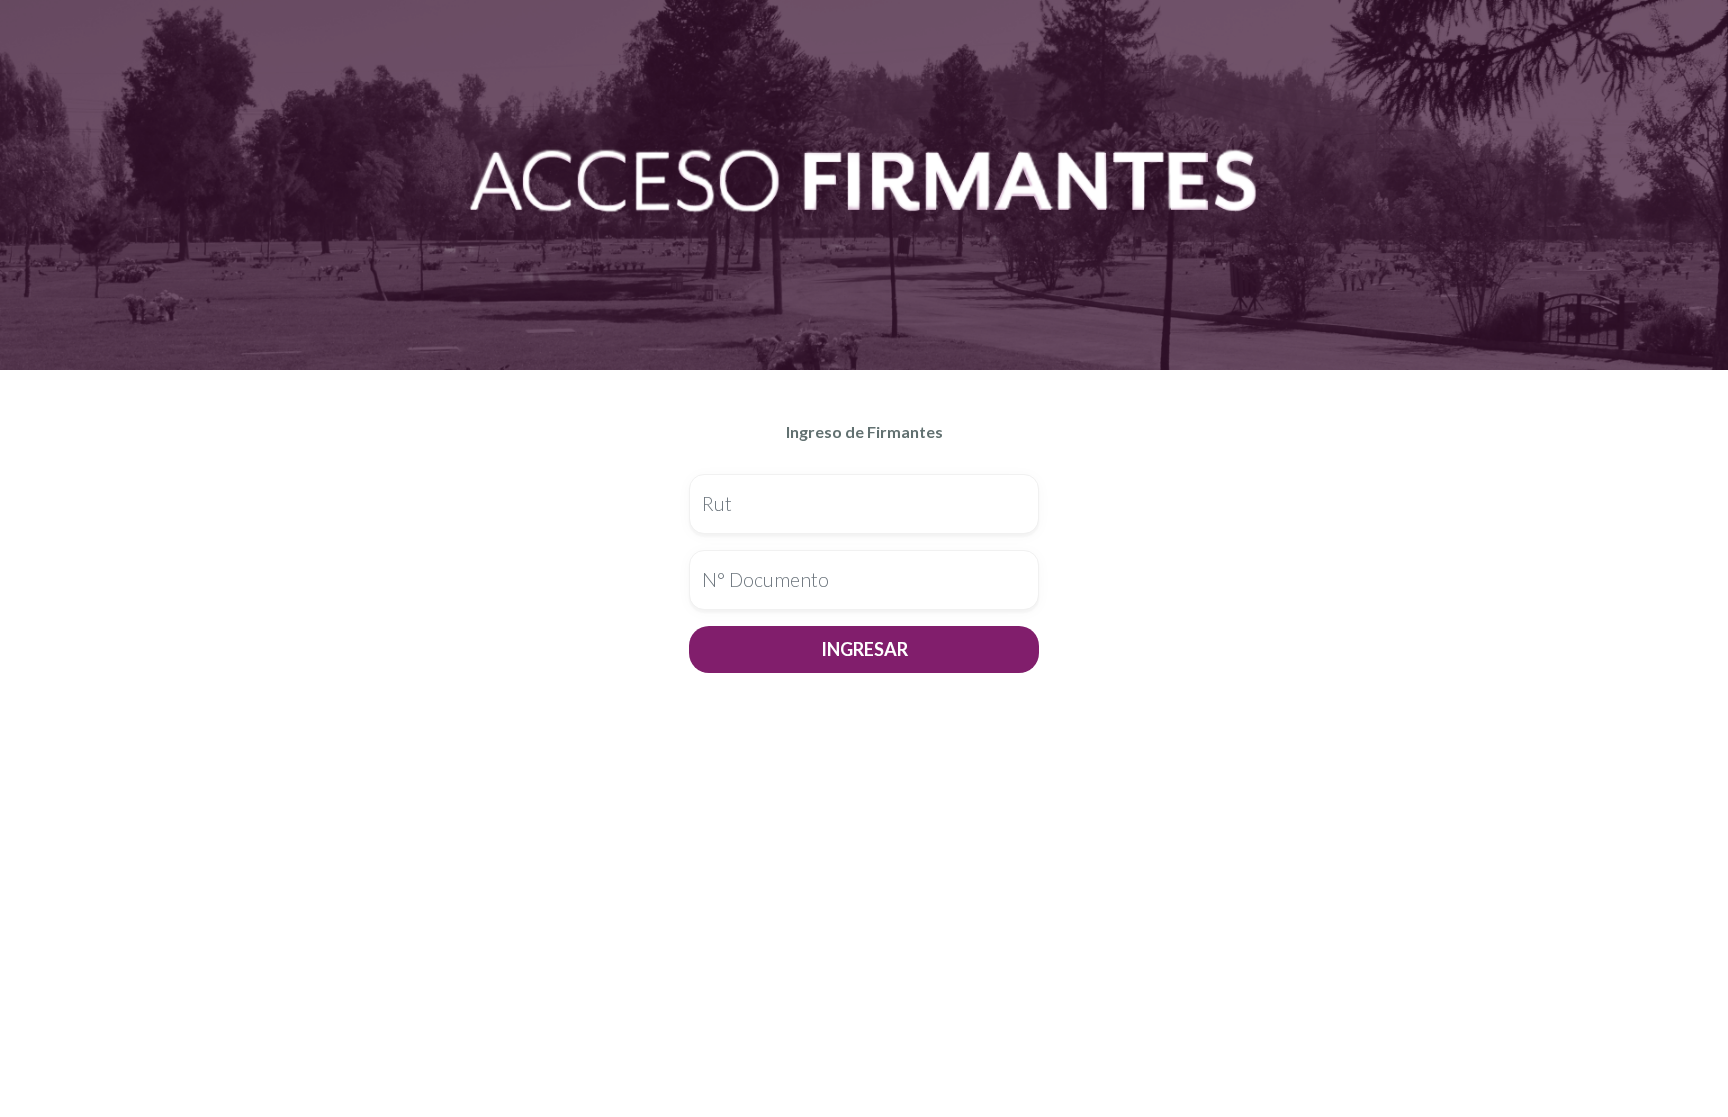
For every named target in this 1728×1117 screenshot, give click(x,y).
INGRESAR (864, 649)
